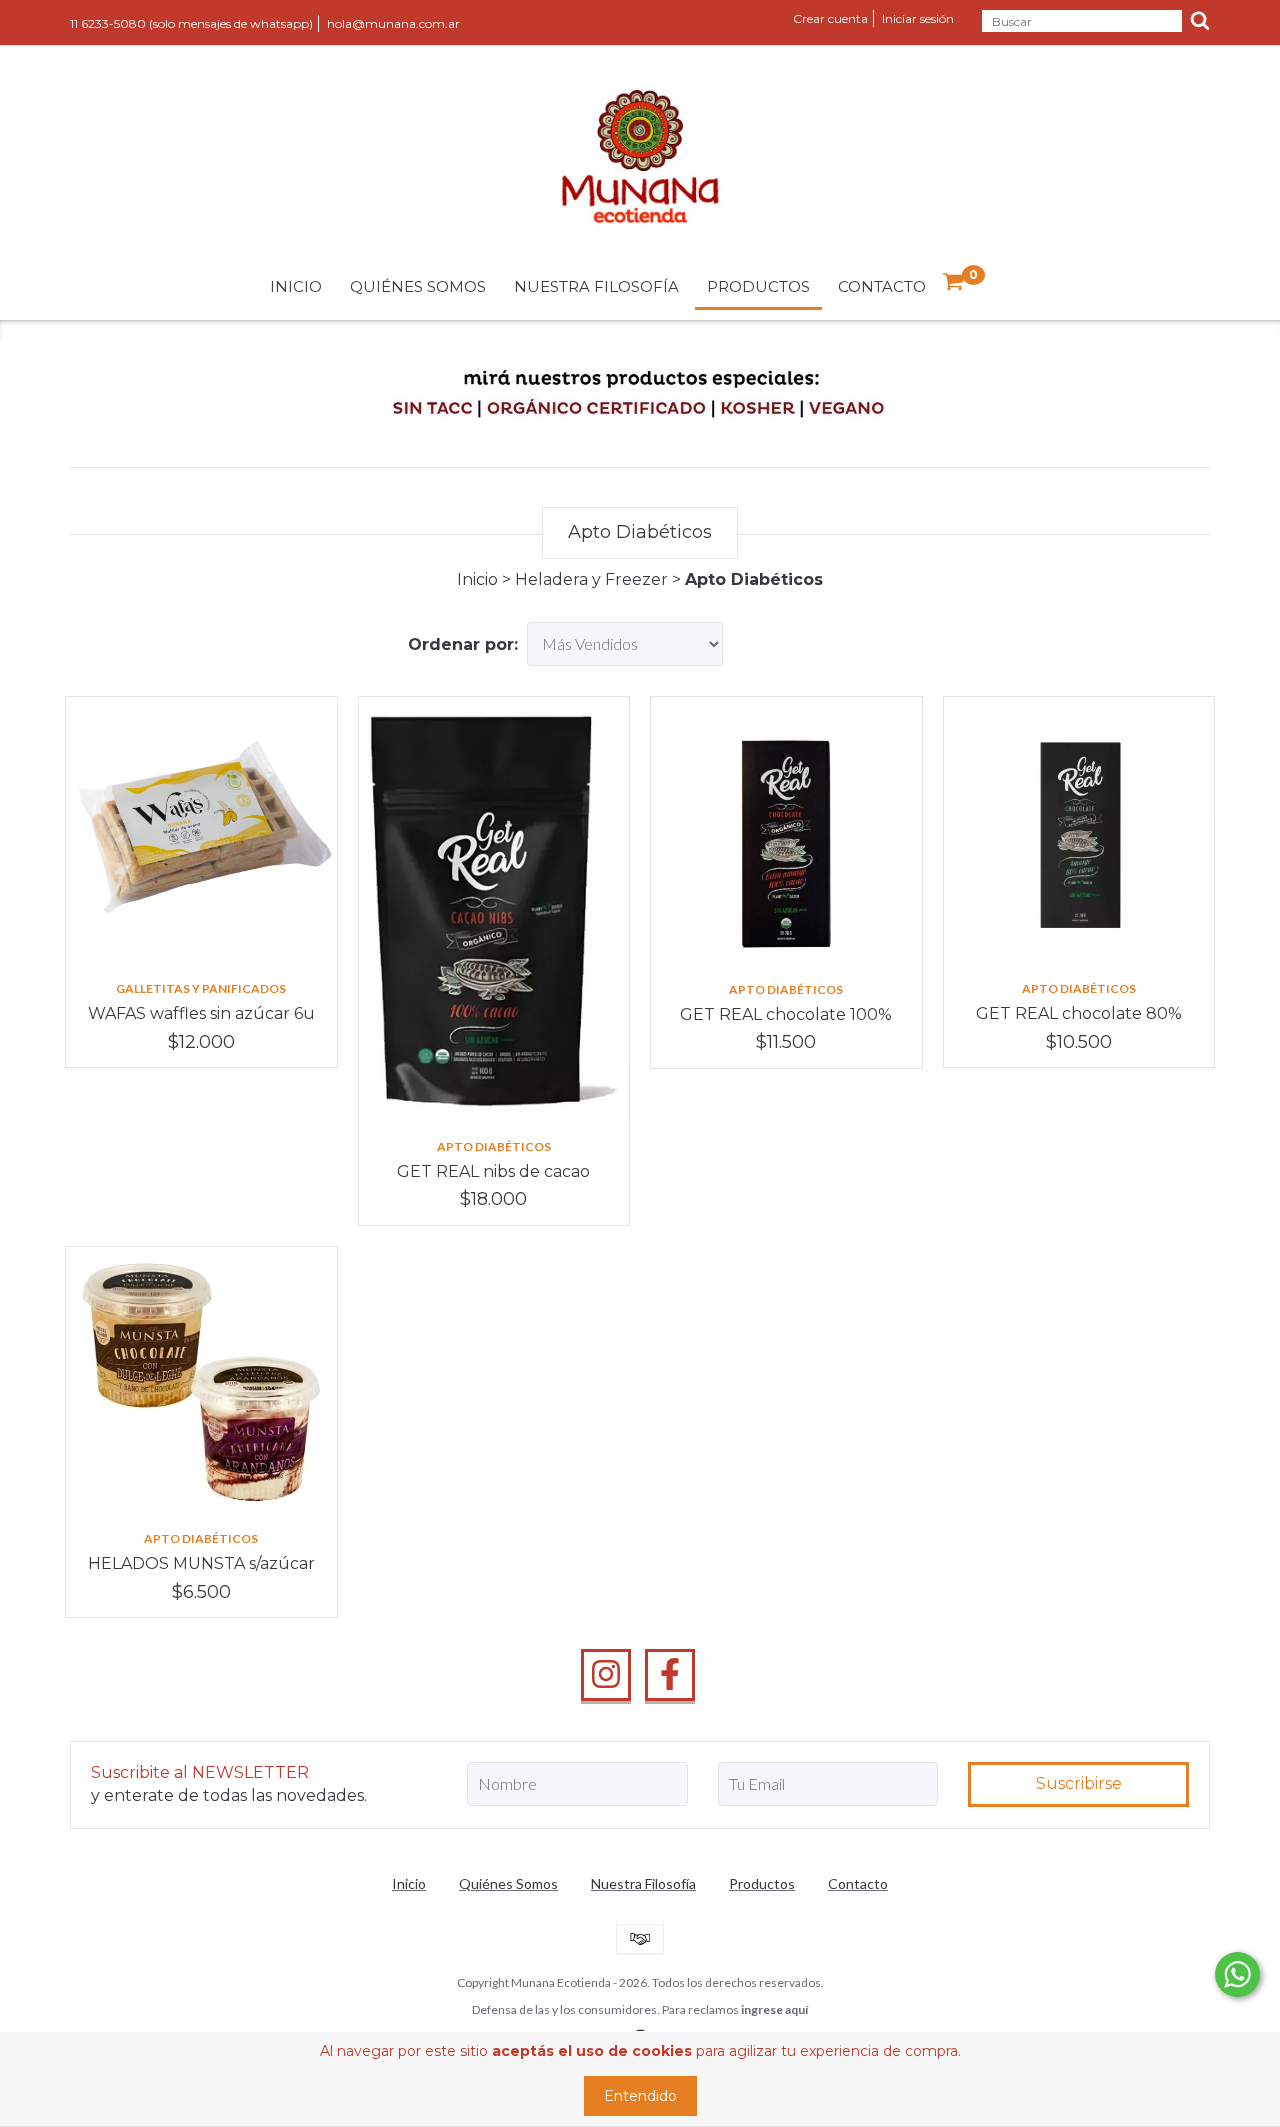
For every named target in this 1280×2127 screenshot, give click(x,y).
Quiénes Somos (418, 286)
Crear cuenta (830, 18)
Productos (758, 286)
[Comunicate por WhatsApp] (1237, 1974)
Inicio (296, 286)
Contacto (882, 286)
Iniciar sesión (918, 18)
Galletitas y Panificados (201, 988)
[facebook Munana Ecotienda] (670, 1675)
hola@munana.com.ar (393, 23)
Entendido (640, 2096)
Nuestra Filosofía (596, 286)
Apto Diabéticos (494, 1146)
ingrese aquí (774, 2009)
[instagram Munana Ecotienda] (606, 1675)
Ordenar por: (463, 644)
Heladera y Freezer (591, 579)
